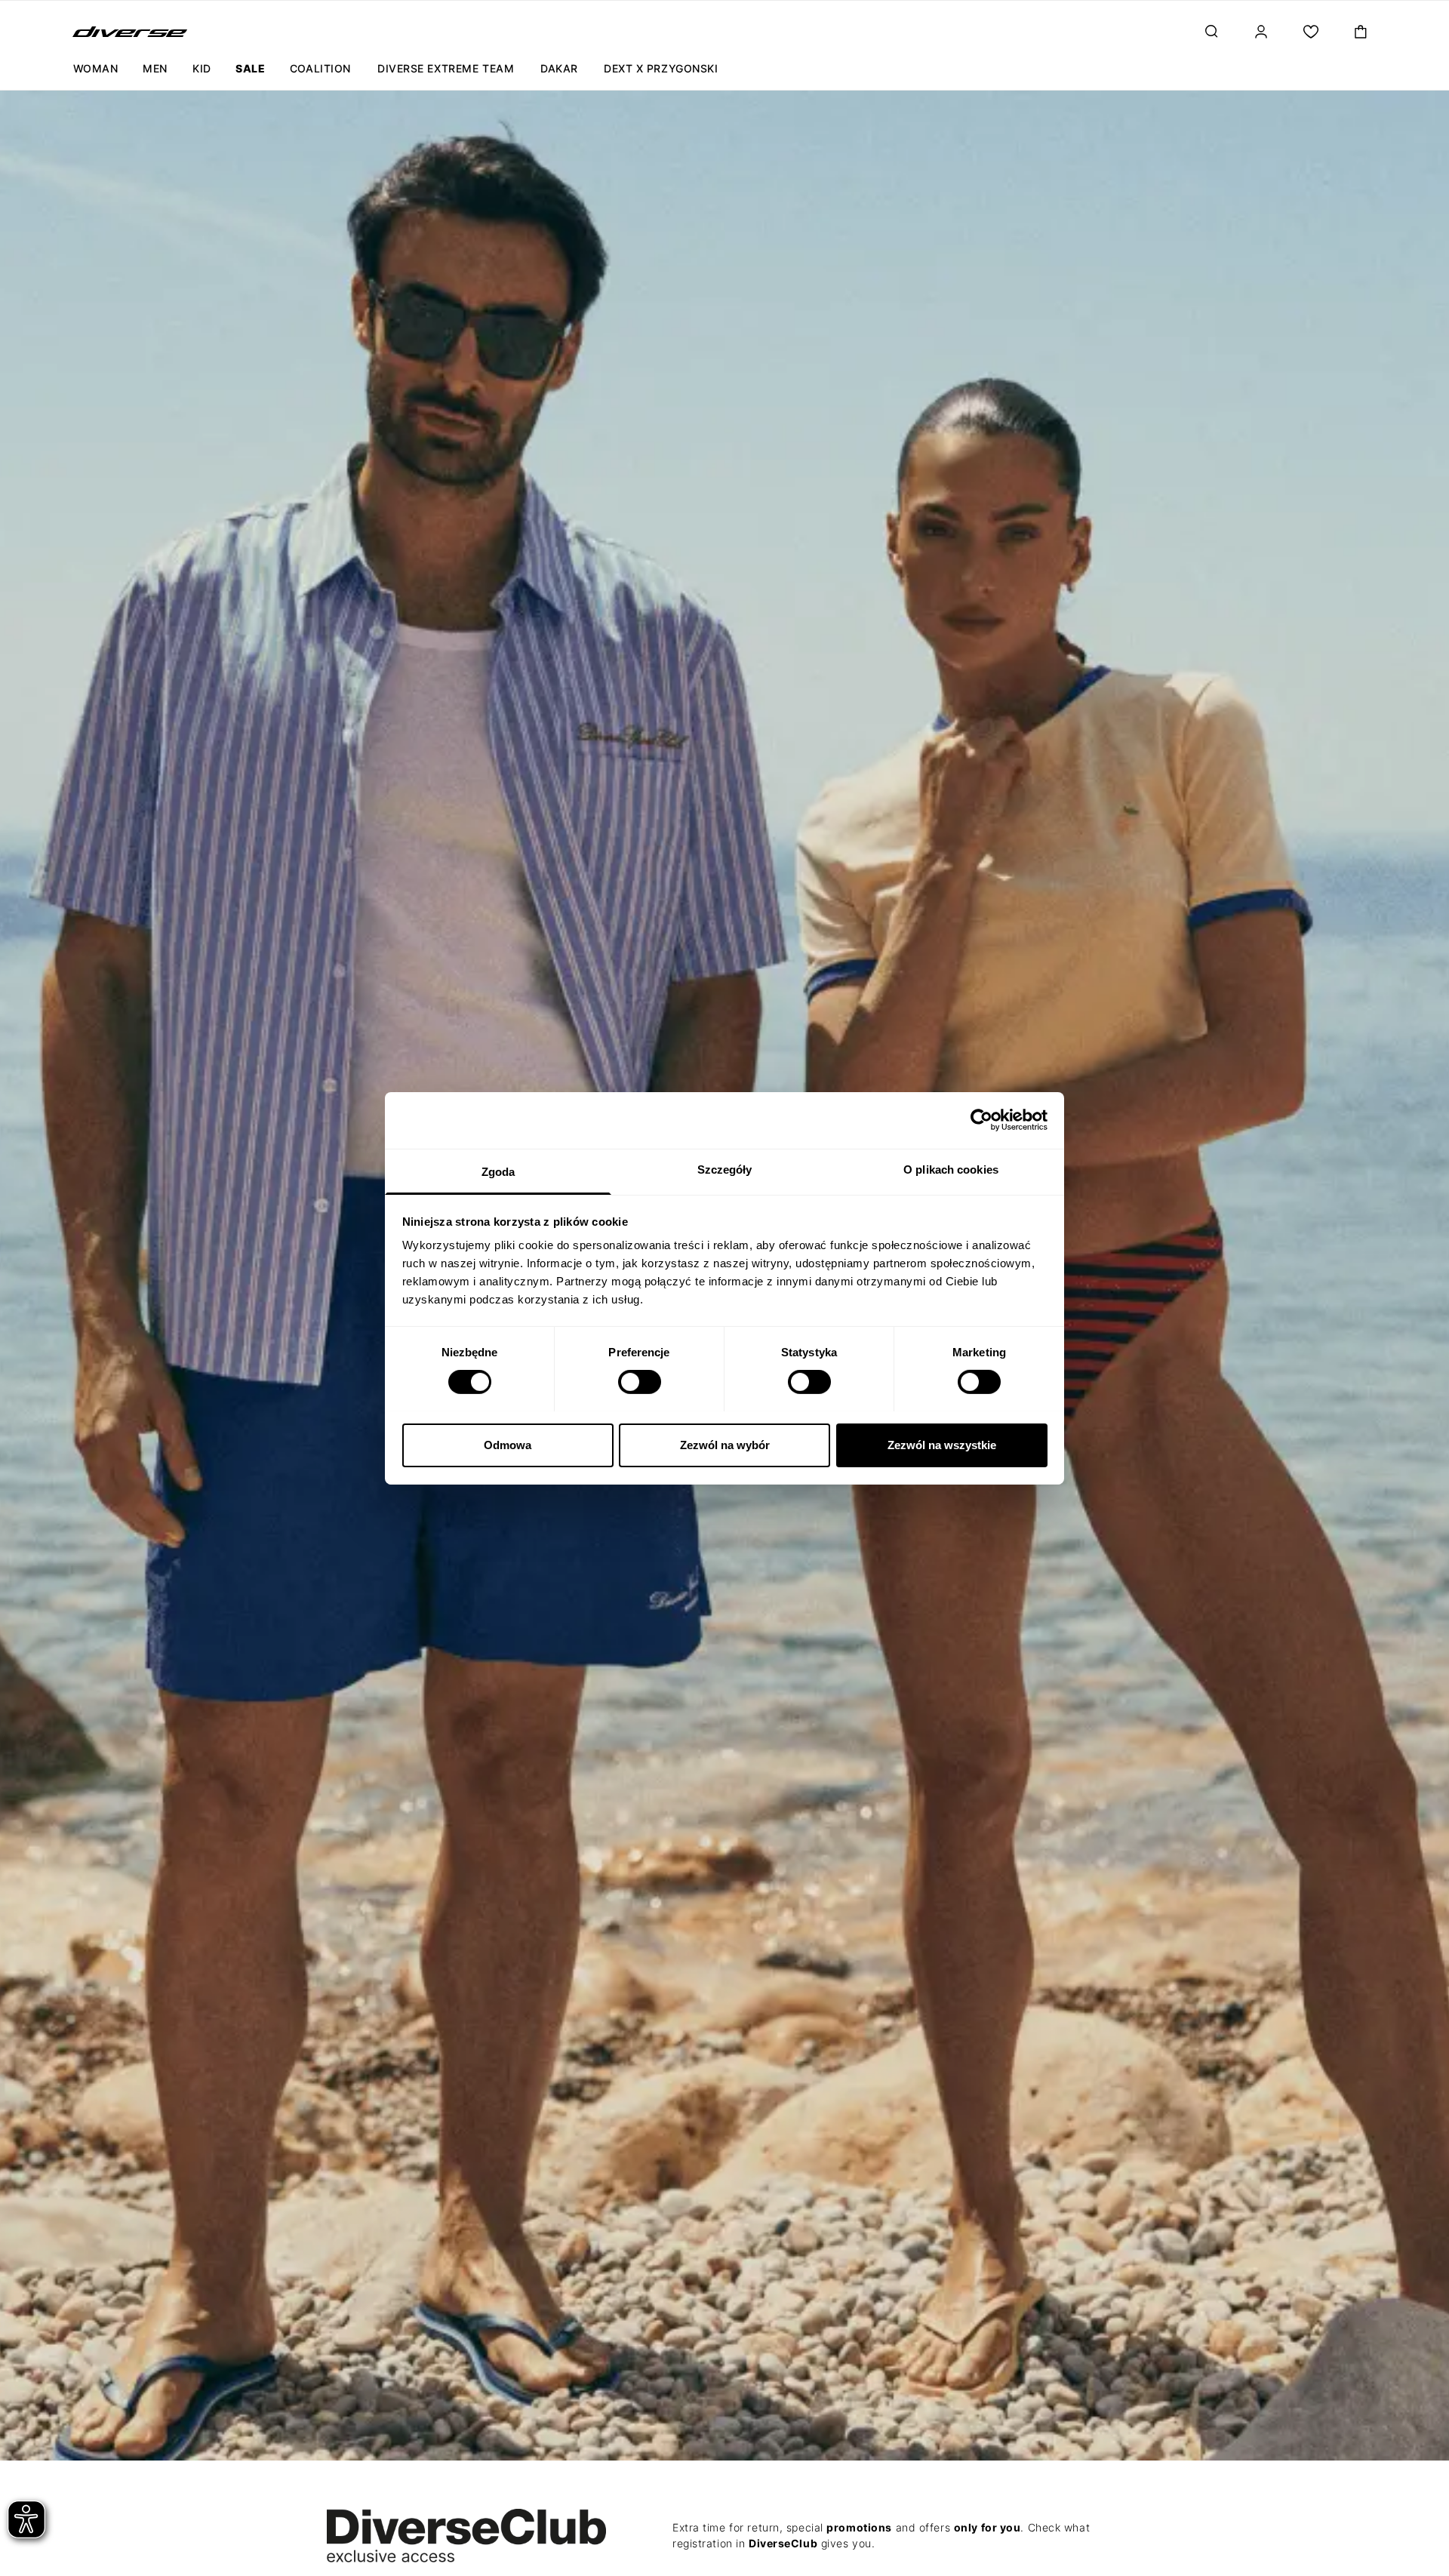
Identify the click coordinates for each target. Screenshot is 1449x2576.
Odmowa (508, 1444)
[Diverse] (130, 32)
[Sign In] (1261, 32)
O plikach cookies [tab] (951, 1169)
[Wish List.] (1311, 32)
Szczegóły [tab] (725, 1169)
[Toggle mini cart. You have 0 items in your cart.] (1361, 32)
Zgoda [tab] (498, 1171)
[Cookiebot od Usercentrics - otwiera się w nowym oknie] (981, 1120)
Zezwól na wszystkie (942, 1444)
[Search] (1211, 32)
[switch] (640, 1382)
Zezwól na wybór (725, 1444)
